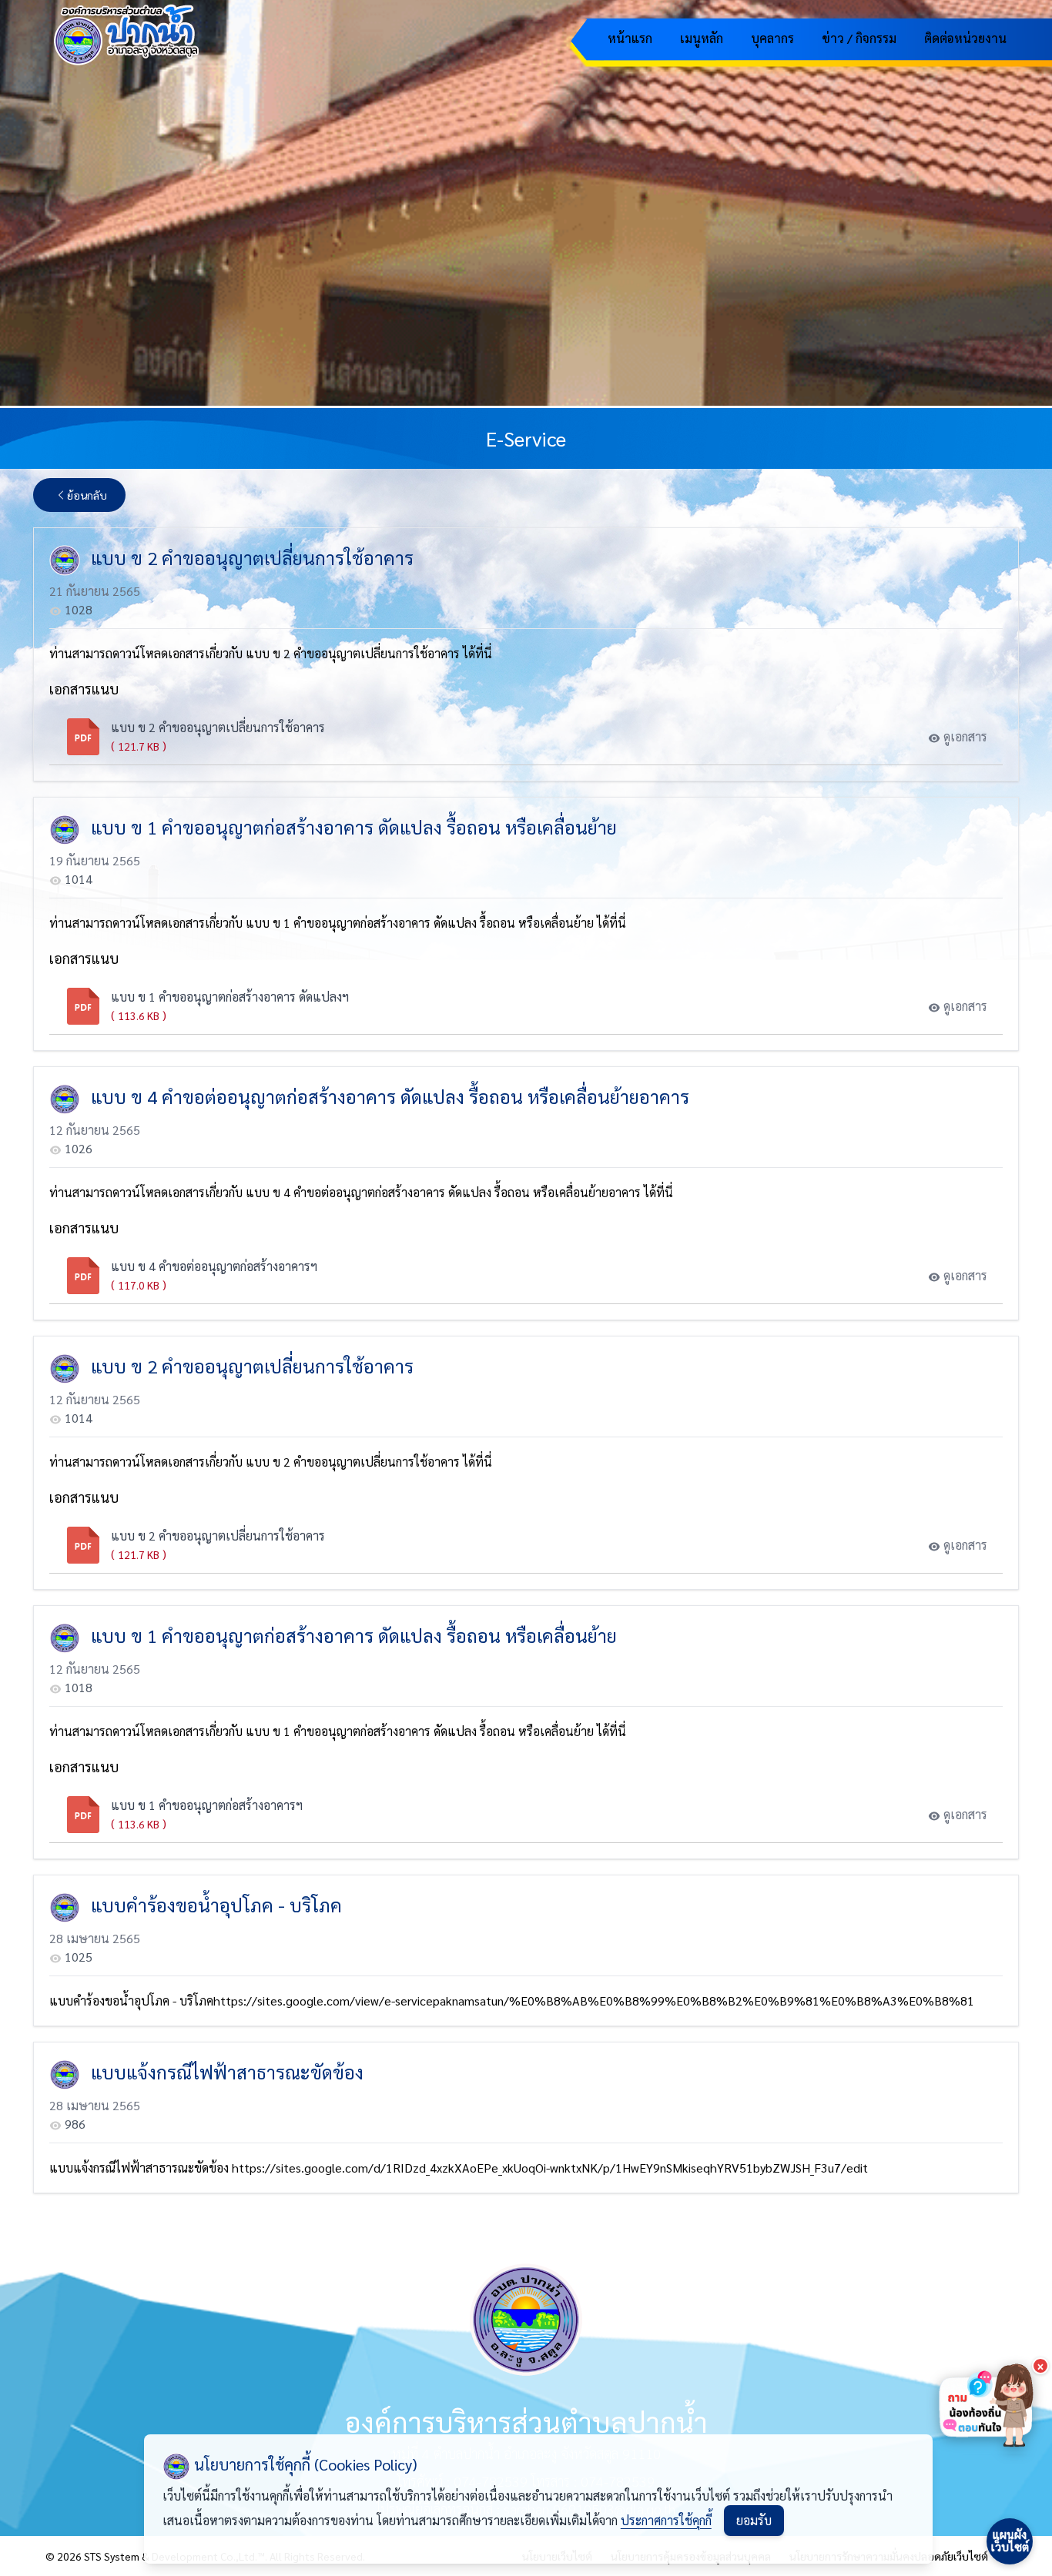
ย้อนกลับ (87, 495)
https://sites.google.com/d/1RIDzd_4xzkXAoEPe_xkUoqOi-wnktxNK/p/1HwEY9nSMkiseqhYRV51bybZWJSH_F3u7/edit (550, 2168)
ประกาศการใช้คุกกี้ (666, 2520)
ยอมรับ (754, 2520)
